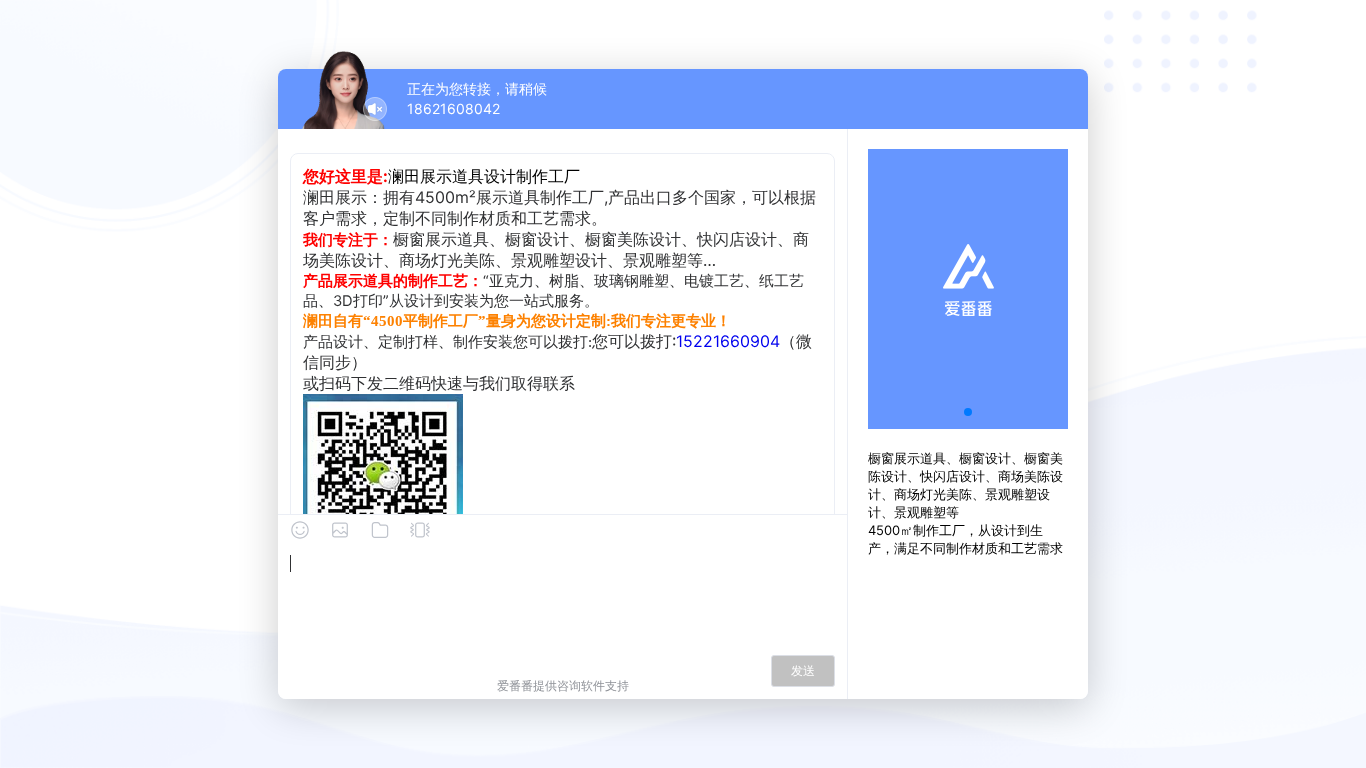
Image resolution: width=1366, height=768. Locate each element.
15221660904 (728, 341)
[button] (968, 412)
